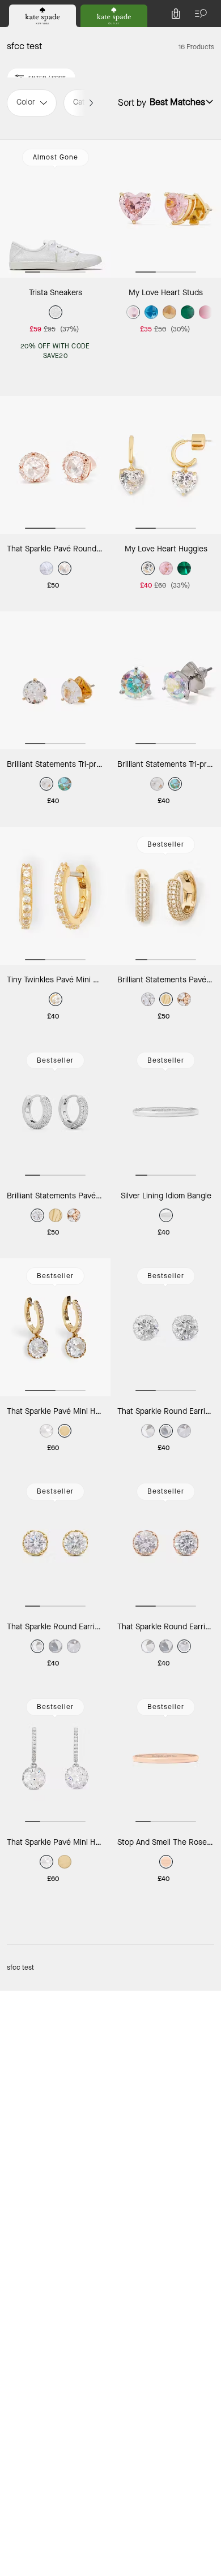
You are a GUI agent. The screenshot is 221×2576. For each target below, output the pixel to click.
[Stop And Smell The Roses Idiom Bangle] (166, 1758)
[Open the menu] (198, 14)
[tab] (42, 16)
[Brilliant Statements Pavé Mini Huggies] (166, 896)
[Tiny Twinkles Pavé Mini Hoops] (55, 896)
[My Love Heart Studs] (166, 209)
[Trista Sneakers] (55, 209)
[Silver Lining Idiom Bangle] (166, 1112)
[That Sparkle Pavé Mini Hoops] (55, 1327)
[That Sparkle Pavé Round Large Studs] (55, 465)
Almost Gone (56, 157)
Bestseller (166, 844)
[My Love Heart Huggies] (166, 465)
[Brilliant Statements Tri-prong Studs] (55, 680)
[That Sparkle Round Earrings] (166, 1327)
